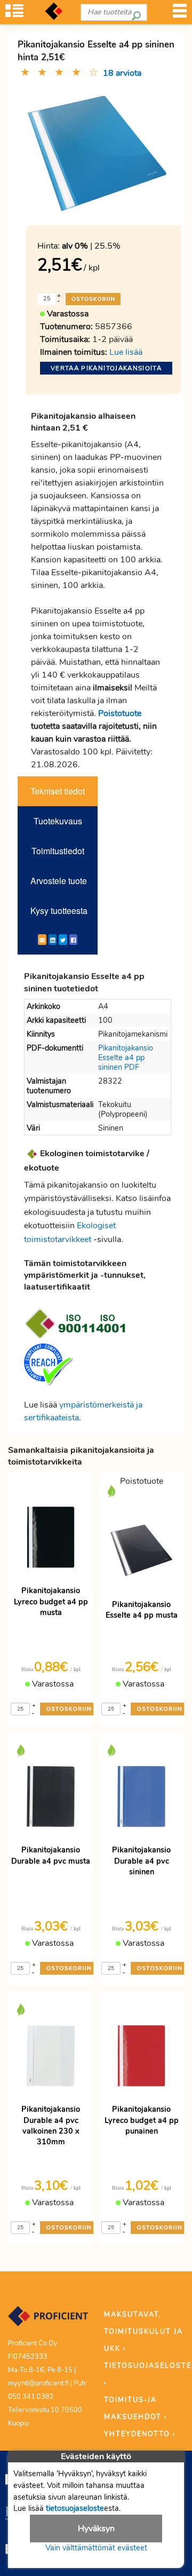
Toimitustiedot (58, 851)
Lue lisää (126, 352)
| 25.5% (91, 246)
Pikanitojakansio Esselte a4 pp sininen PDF (126, 1058)
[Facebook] (73, 940)
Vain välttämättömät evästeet (96, 2548)
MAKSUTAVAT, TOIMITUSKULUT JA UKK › (143, 2332)
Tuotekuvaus (58, 821)
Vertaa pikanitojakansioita (106, 368)
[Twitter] (63, 940)
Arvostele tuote (59, 881)
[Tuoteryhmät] (14, 14)
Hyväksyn (96, 2529)
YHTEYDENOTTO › (140, 2434)
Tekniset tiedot (58, 791)
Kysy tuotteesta (59, 911)
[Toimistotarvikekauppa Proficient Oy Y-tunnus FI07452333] (48, 2321)
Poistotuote (120, 713)
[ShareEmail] (42, 940)
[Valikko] (180, 14)
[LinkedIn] (53, 940)
